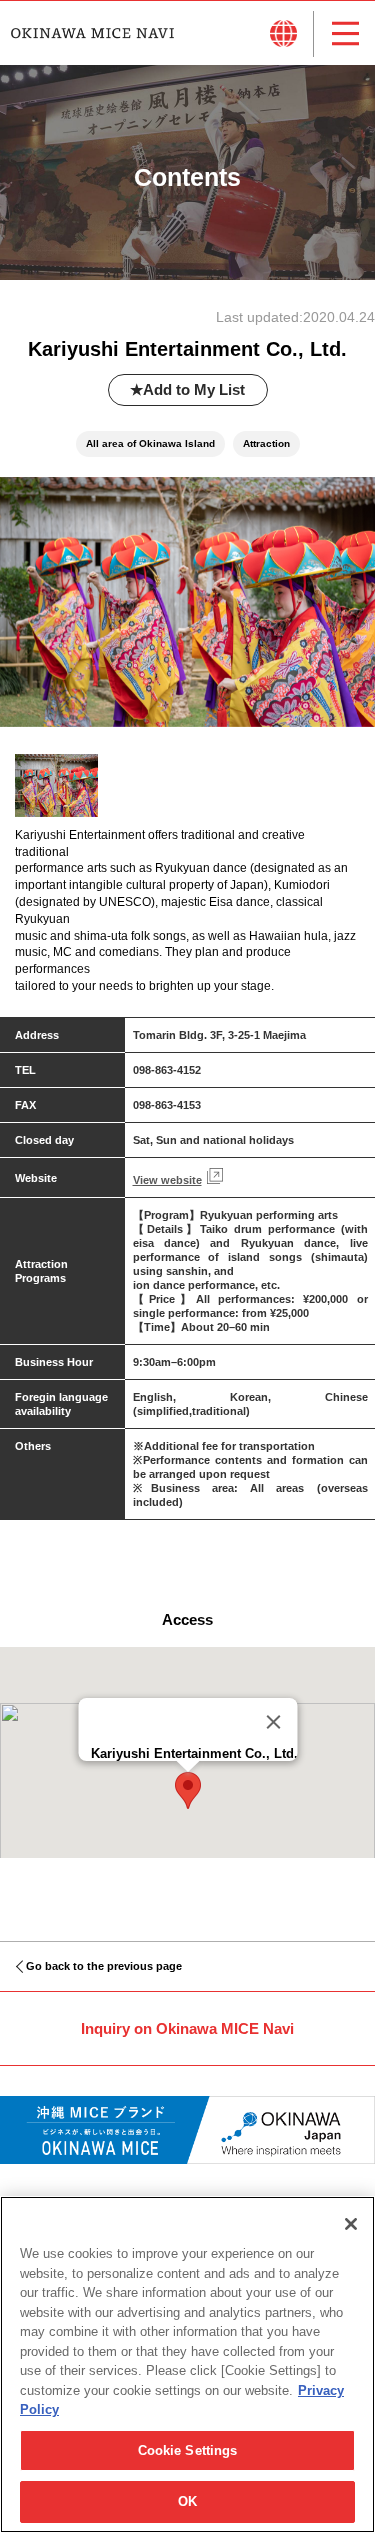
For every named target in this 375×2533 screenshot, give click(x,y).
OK (187, 2501)
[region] (187, 2364)
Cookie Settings (188, 2450)
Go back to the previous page (104, 1966)
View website (167, 1180)
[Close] (273, 1722)
